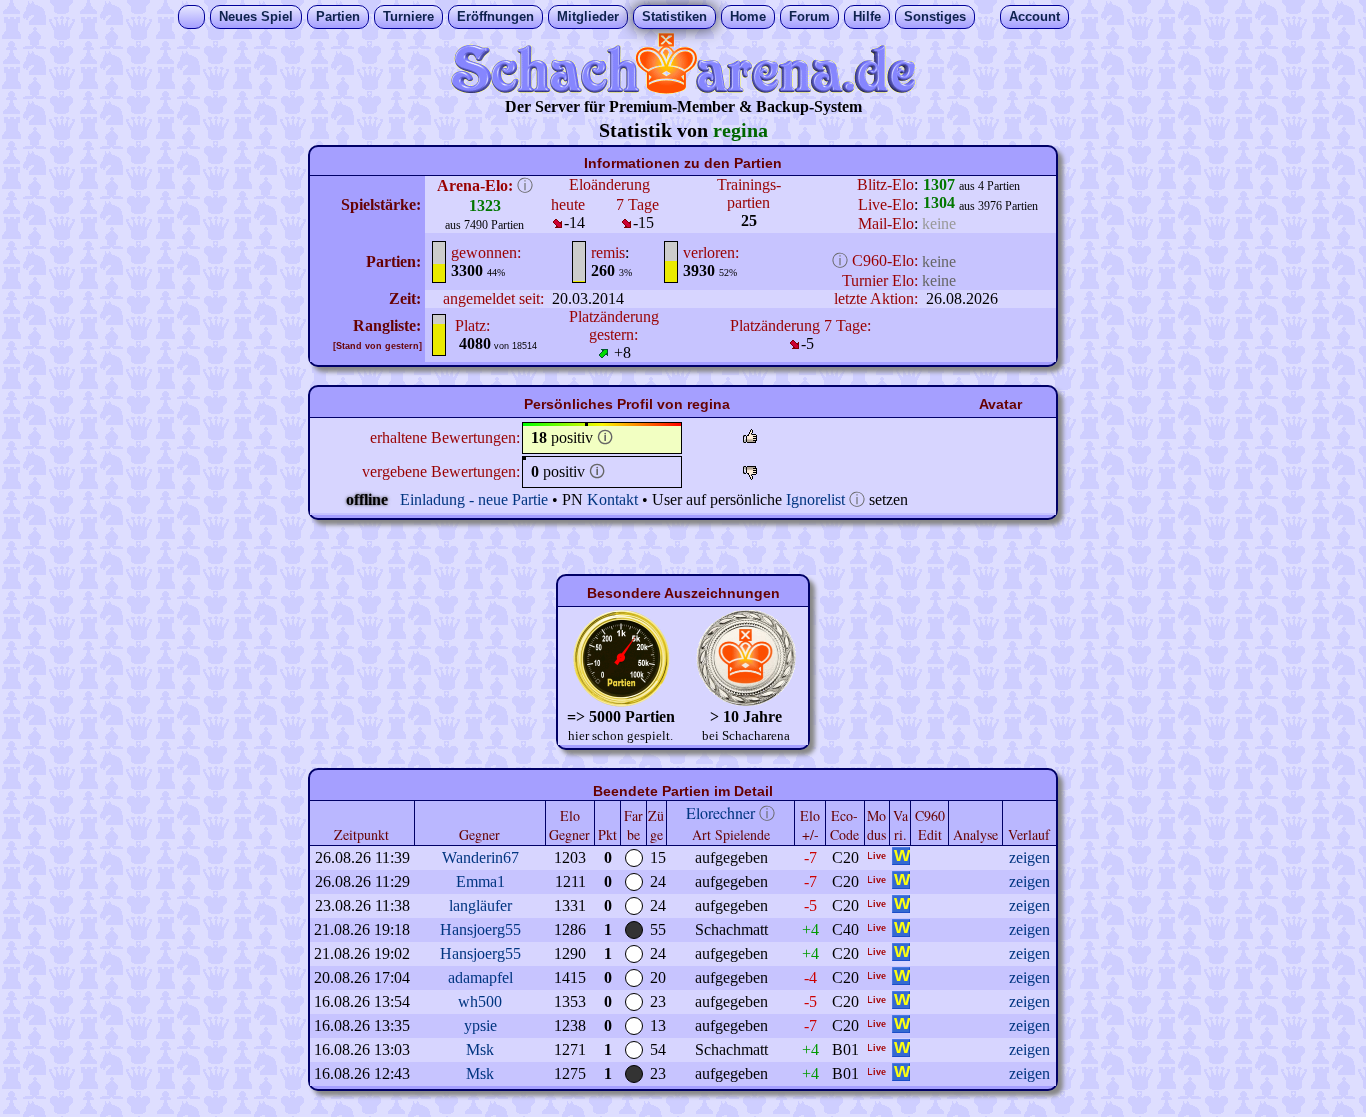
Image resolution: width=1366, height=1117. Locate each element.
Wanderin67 (480, 857)
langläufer (480, 905)
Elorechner (720, 812)
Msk (480, 1049)
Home (748, 16)
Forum (809, 16)
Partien (338, 16)
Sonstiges (935, 16)
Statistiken (674, 16)
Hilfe (867, 16)
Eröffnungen (495, 16)
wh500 (480, 1001)
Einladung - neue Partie (474, 499)
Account (1034, 16)
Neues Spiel (256, 16)
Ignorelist (815, 499)
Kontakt (612, 499)
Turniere (408, 16)
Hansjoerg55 (480, 929)
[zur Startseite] (683, 88)
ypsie (480, 1025)
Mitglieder (588, 16)
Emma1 (480, 881)
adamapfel (480, 977)
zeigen (1029, 857)
